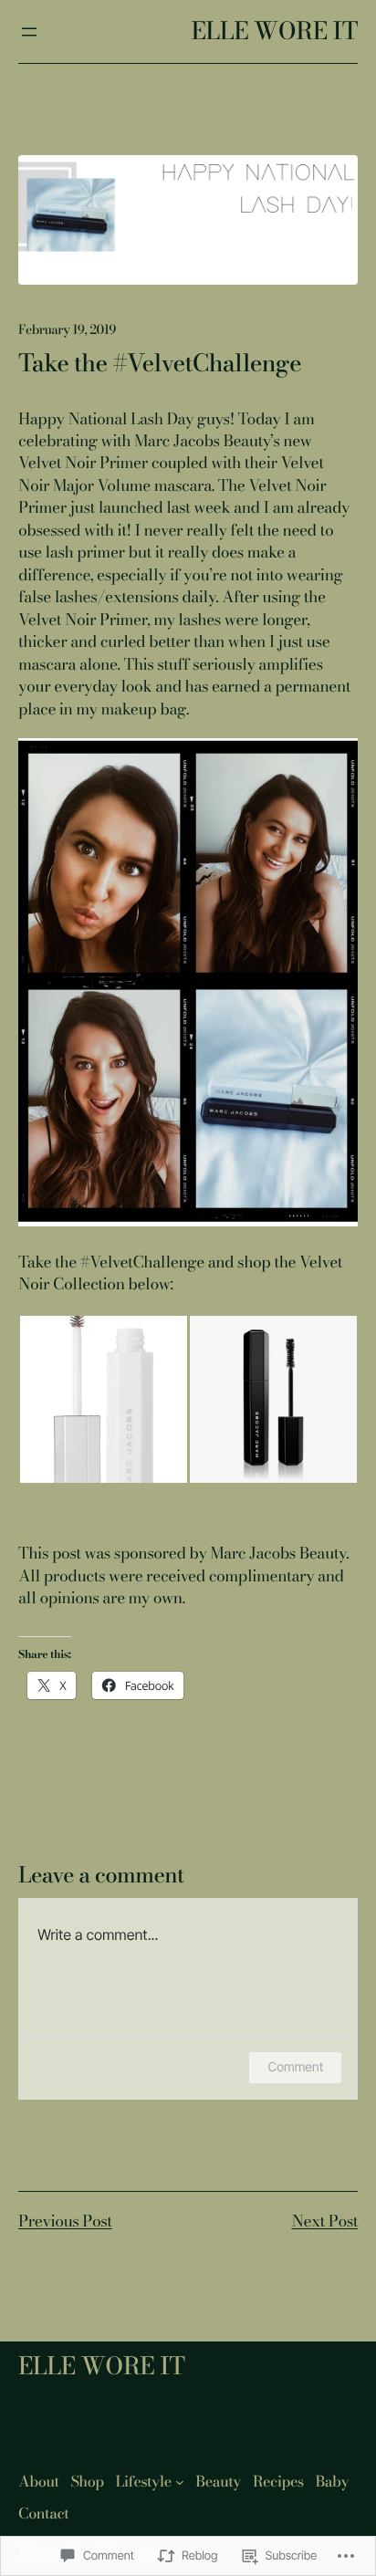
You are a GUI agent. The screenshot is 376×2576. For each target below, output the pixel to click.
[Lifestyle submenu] (180, 2482)
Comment (295, 2067)
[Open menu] (29, 32)
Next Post (324, 2221)
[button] (103, 1399)
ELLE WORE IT (274, 31)
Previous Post (65, 2221)
